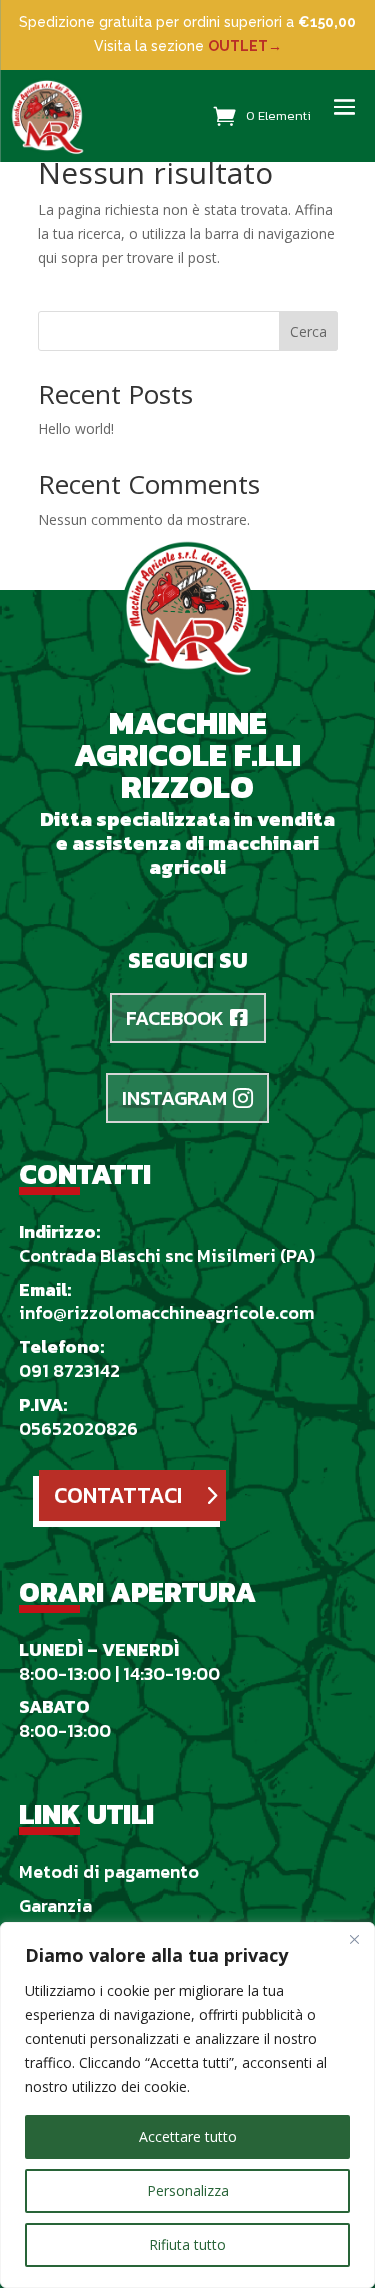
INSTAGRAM (174, 1098)
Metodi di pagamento (109, 1871)
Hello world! (76, 428)
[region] (187, 2105)
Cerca (308, 331)
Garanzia (55, 1905)
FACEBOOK (175, 1018)
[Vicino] (354, 1939)
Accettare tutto (188, 2136)
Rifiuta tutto (187, 2244)
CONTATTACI (118, 1495)
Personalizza (188, 2190)
